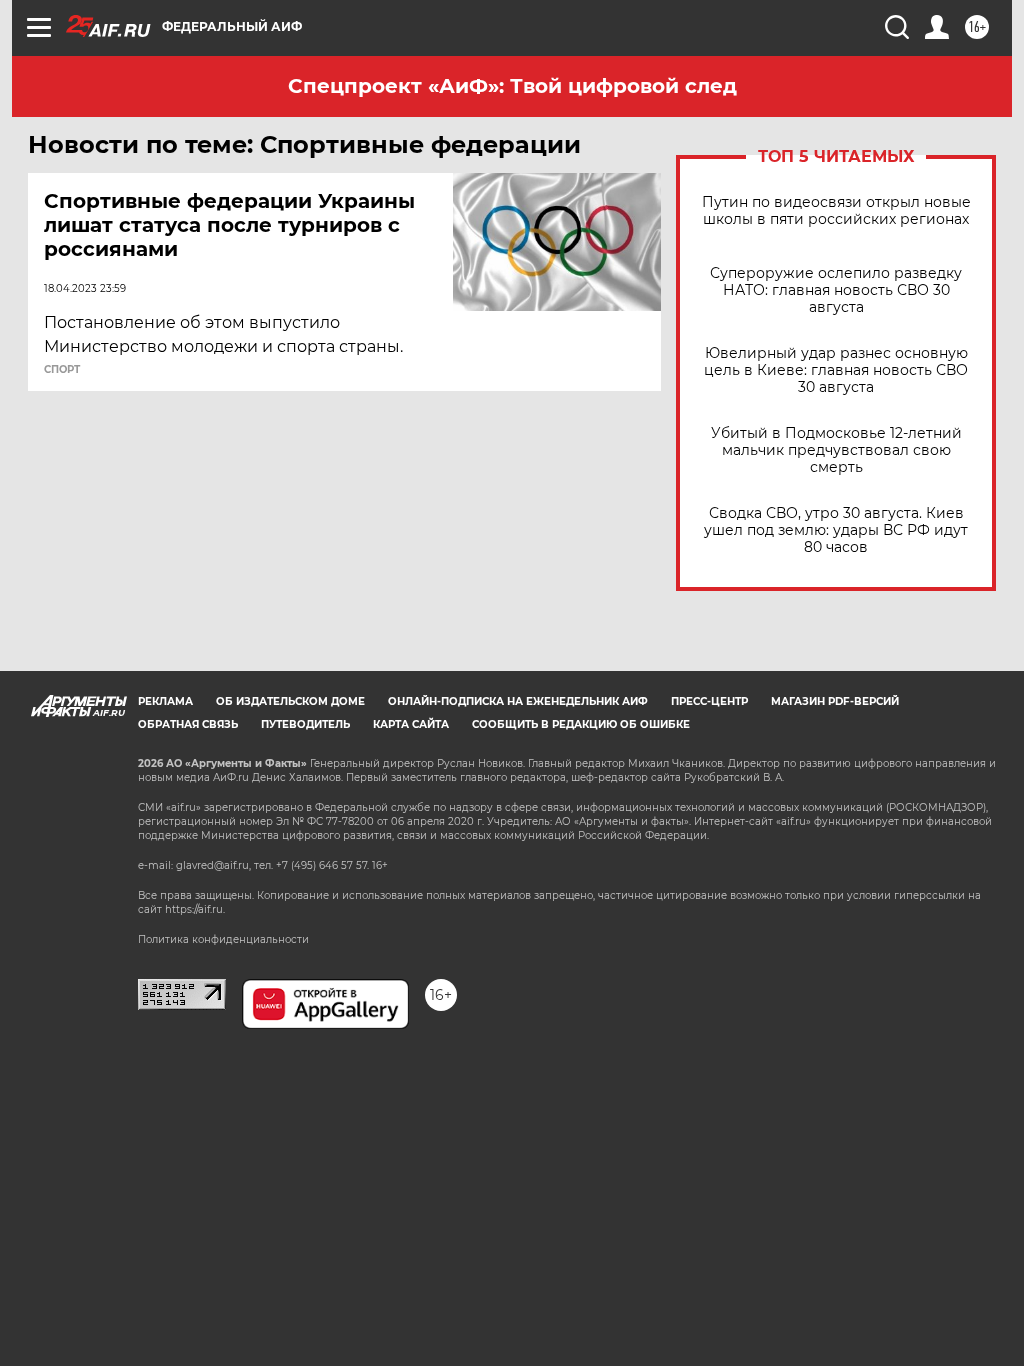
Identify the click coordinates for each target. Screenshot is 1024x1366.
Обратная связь (188, 724)
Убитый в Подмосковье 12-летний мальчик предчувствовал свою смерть (836, 450)
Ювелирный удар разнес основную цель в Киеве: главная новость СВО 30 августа (836, 370)
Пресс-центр (709, 701)
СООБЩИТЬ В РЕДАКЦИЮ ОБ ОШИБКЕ (581, 724)
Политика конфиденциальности (223, 939)
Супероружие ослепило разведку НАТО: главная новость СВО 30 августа (836, 290)
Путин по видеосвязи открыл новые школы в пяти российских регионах (836, 211)
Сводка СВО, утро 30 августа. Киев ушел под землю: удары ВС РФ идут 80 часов (836, 530)
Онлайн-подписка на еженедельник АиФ (518, 701)
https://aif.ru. (195, 909)
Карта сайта (411, 724)
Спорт (62, 370)
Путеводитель (305, 724)
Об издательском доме (290, 701)
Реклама (165, 701)
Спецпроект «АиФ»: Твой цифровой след (512, 86)
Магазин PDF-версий (835, 701)
